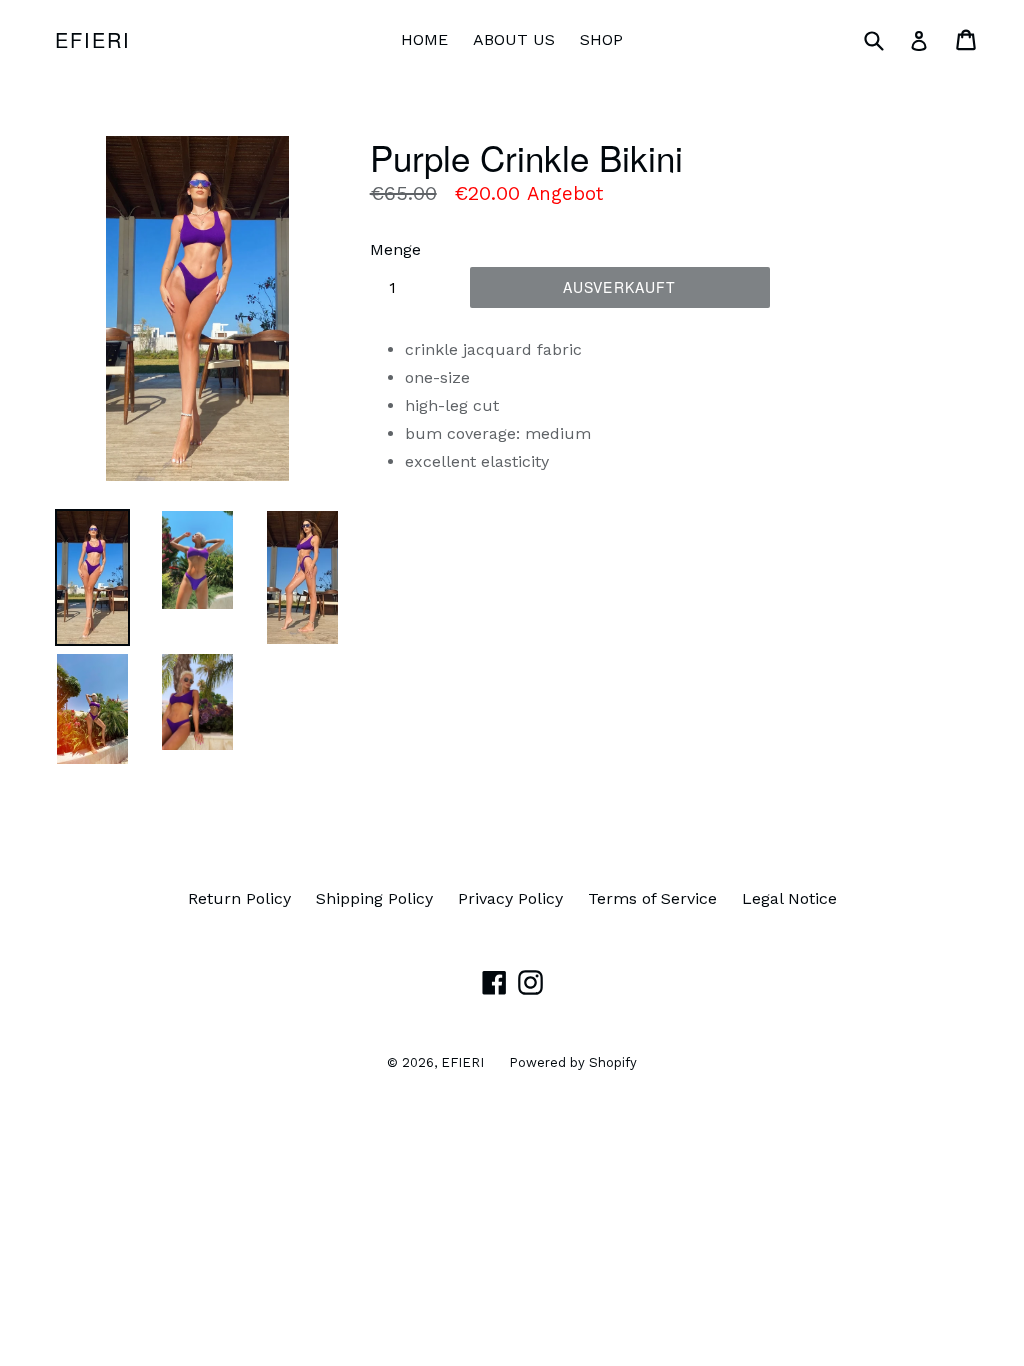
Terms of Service (652, 898)
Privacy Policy (510, 898)
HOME (424, 39)
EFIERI (93, 40)
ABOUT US (514, 39)
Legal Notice (789, 898)
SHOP (601, 39)
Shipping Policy (374, 898)
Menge (395, 249)
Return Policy (239, 898)
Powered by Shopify (573, 1062)
